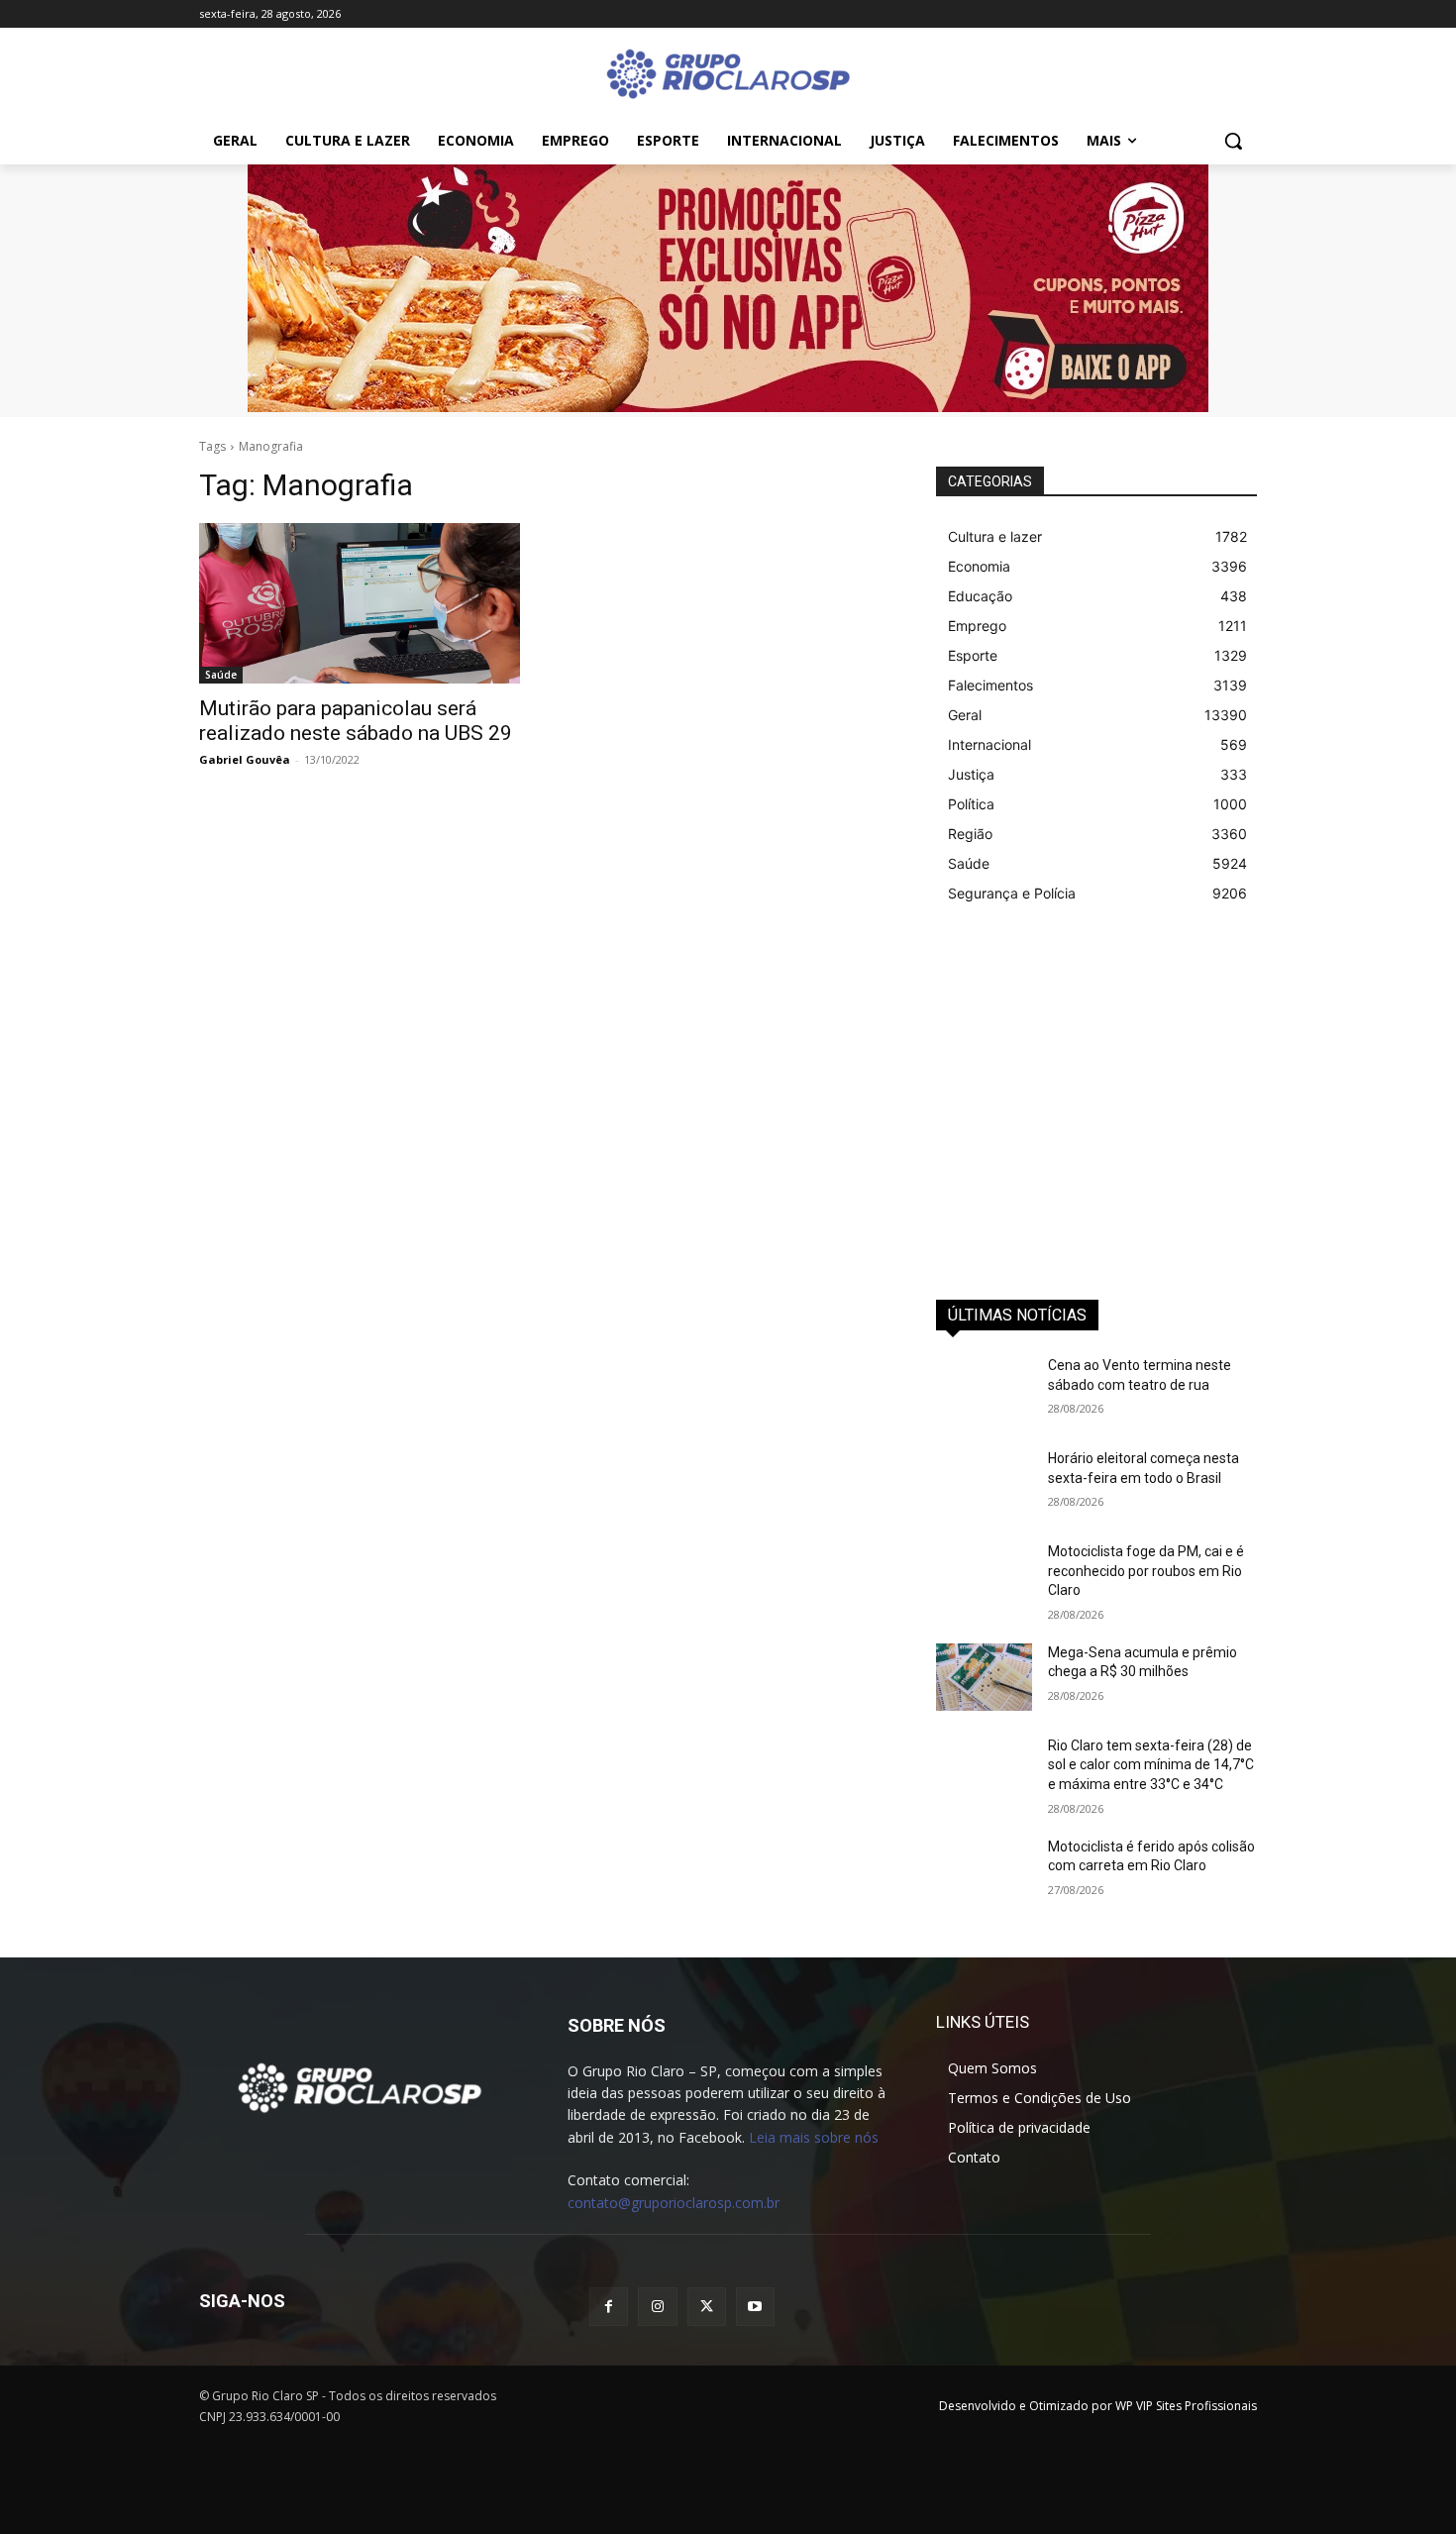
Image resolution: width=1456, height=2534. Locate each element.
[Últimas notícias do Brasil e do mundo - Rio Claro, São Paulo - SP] (360, 2086)
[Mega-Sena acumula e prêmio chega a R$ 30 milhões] (984, 1677)
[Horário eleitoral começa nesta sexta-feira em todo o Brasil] (984, 1483)
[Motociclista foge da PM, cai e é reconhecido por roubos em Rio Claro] (984, 1576)
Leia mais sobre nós (814, 2137)
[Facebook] (609, 2307)
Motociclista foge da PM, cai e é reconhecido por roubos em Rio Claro (1146, 1571)
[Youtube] (755, 2307)
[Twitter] (707, 2307)
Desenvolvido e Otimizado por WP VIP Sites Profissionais (1098, 2406)
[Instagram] (657, 2307)
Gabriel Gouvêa (245, 759)
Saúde (221, 675)
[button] (1233, 141)
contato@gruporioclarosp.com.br (674, 2203)
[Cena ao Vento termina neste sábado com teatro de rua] (984, 1390)
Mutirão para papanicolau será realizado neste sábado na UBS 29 (356, 721)
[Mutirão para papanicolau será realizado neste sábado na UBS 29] (360, 603)
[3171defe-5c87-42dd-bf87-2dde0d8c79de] (728, 288)
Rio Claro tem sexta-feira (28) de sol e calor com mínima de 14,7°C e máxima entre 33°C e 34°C (1151, 1765)
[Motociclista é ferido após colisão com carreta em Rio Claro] (984, 1871)
